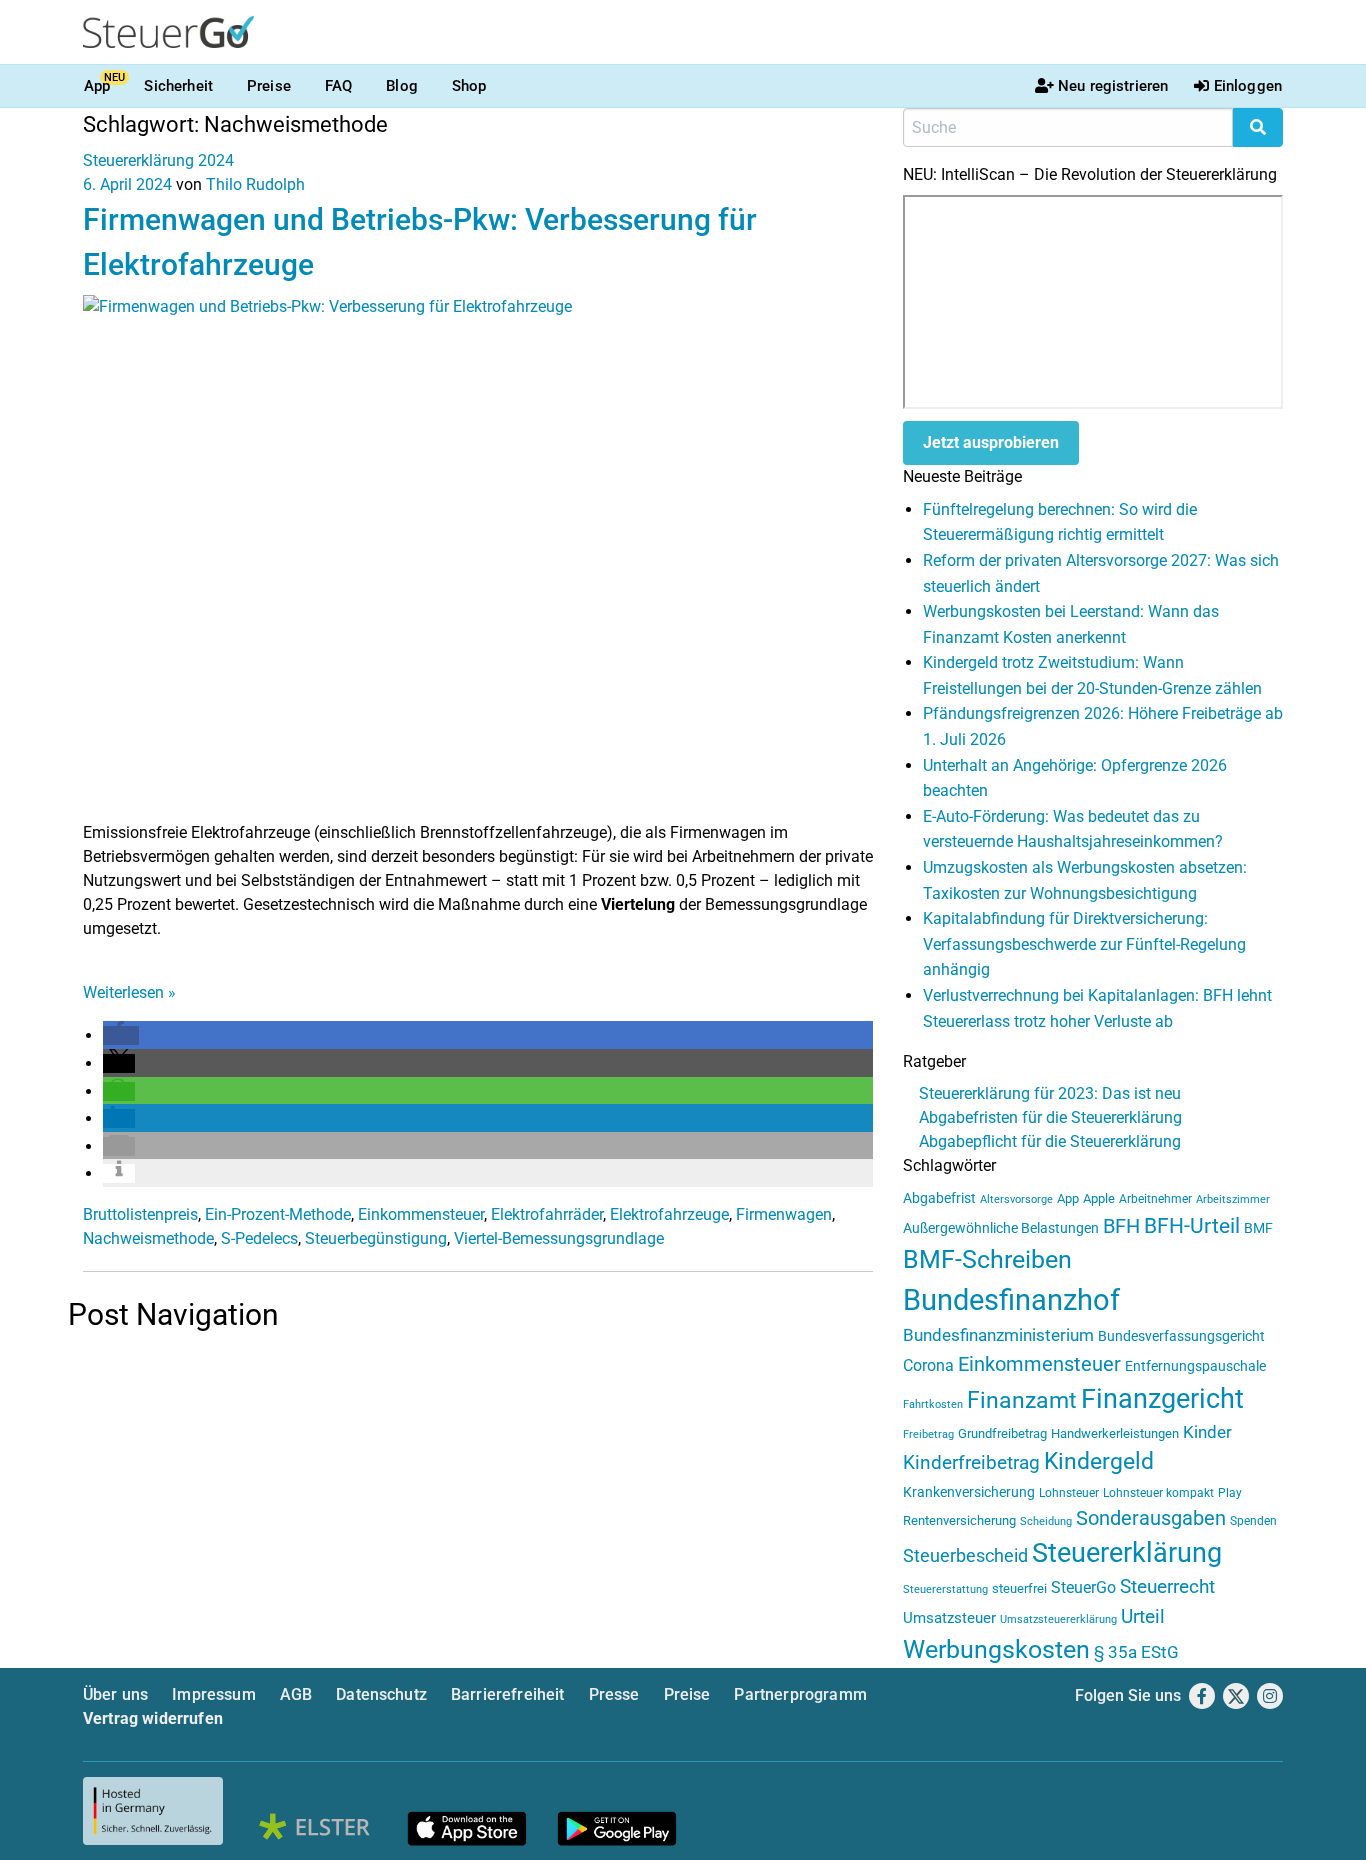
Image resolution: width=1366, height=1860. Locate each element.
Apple (1099, 1198)
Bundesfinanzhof (1011, 1300)
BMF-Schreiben (987, 1259)
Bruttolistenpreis (140, 1214)
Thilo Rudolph (255, 184)
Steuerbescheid (965, 1555)
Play (1230, 1493)
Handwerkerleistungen (1115, 1433)
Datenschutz (381, 1694)
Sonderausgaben (1151, 1518)
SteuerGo (1083, 1587)
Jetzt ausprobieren (991, 442)
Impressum (213, 1694)
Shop (469, 86)
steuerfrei (1019, 1588)
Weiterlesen (129, 992)
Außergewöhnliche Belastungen (1001, 1228)
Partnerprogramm (800, 1694)
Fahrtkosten (933, 1404)
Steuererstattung (945, 1589)
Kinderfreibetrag (971, 1463)
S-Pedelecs (259, 1238)
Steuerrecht (1167, 1587)
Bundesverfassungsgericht (1181, 1336)
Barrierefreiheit (508, 1694)
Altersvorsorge (1016, 1199)
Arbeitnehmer (1155, 1199)
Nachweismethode (148, 1238)
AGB (296, 1694)
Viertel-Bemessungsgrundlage (559, 1238)
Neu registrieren (1113, 86)
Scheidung (1046, 1521)
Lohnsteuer (1069, 1493)
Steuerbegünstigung (376, 1238)
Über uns (115, 1694)
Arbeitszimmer (1233, 1199)
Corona (928, 1365)
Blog (402, 86)
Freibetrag (928, 1434)
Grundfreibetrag (1002, 1433)
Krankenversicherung (969, 1492)
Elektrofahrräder (547, 1214)
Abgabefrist (939, 1198)
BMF (1258, 1228)
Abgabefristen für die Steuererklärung (1050, 1117)
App (97, 86)
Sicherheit (178, 86)
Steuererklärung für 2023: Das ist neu (1050, 1093)
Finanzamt (1022, 1400)
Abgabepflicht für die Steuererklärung (1050, 1141)
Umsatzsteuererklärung (1058, 1619)
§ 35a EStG (1136, 1652)
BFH (1121, 1226)
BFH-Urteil (1192, 1225)
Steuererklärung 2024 (158, 160)
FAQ (338, 86)
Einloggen (1248, 86)
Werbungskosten (996, 1649)
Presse (614, 1694)
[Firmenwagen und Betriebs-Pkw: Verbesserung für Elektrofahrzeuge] (478, 556)
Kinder (1207, 1432)
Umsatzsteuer (949, 1618)
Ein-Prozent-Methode (278, 1214)
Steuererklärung (1127, 1553)
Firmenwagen (784, 1214)
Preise (269, 86)
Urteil (1143, 1616)
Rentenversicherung (959, 1520)
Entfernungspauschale (1195, 1366)
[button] (121, 1035)
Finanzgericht (1162, 1399)
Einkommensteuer (421, 1214)
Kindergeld (1099, 1461)
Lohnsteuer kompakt (1158, 1493)
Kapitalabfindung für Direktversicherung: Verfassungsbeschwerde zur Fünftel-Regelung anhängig (1084, 944)
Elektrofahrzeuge (669, 1214)
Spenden (1253, 1521)
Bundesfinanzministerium (998, 1335)
